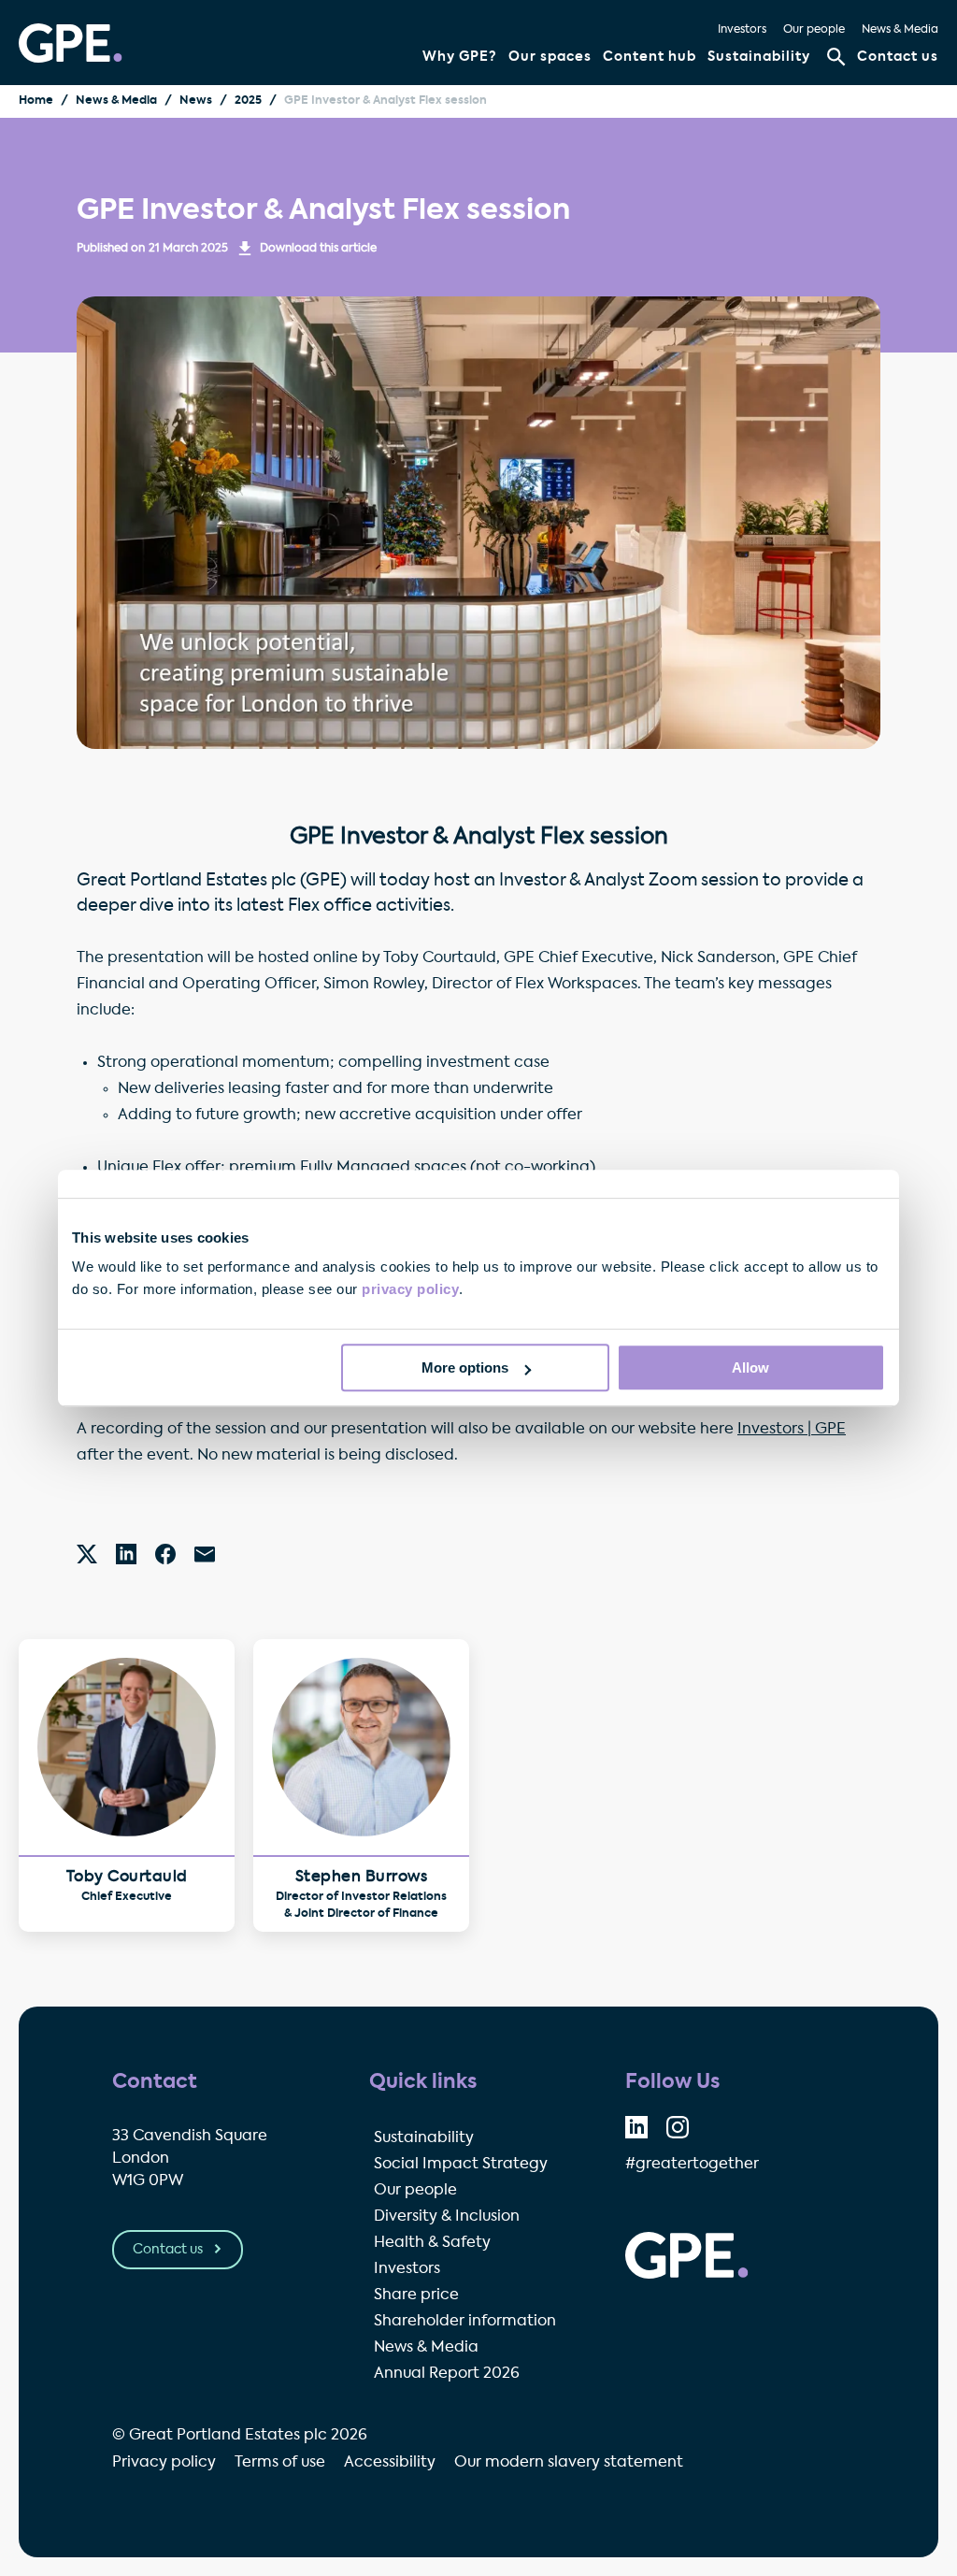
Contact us (898, 57)
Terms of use (280, 2463)
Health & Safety (432, 2243)
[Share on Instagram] (678, 2127)
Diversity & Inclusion (447, 2217)
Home (36, 101)
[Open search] (836, 57)
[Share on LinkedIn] (636, 2127)
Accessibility (390, 2463)
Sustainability (759, 57)
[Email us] (205, 1554)
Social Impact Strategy (461, 2165)
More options (465, 1367)
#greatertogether (692, 2165)
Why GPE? (460, 57)
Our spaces (550, 57)
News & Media (900, 30)
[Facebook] (165, 1554)
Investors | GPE (792, 1430)
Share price (416, 2295)
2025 (248, 101)
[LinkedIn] (126, 1554)
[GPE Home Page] (71, 43)
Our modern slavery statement (569, 2463)
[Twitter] (87, 1554)
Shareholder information (465, 2322)
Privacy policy (164, 2463)
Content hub (650, 57)
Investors (742, 30)
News (196, 101)
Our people (814, 30)
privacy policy (410, 1289)
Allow (750, 1367)
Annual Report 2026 (447, 2374)
